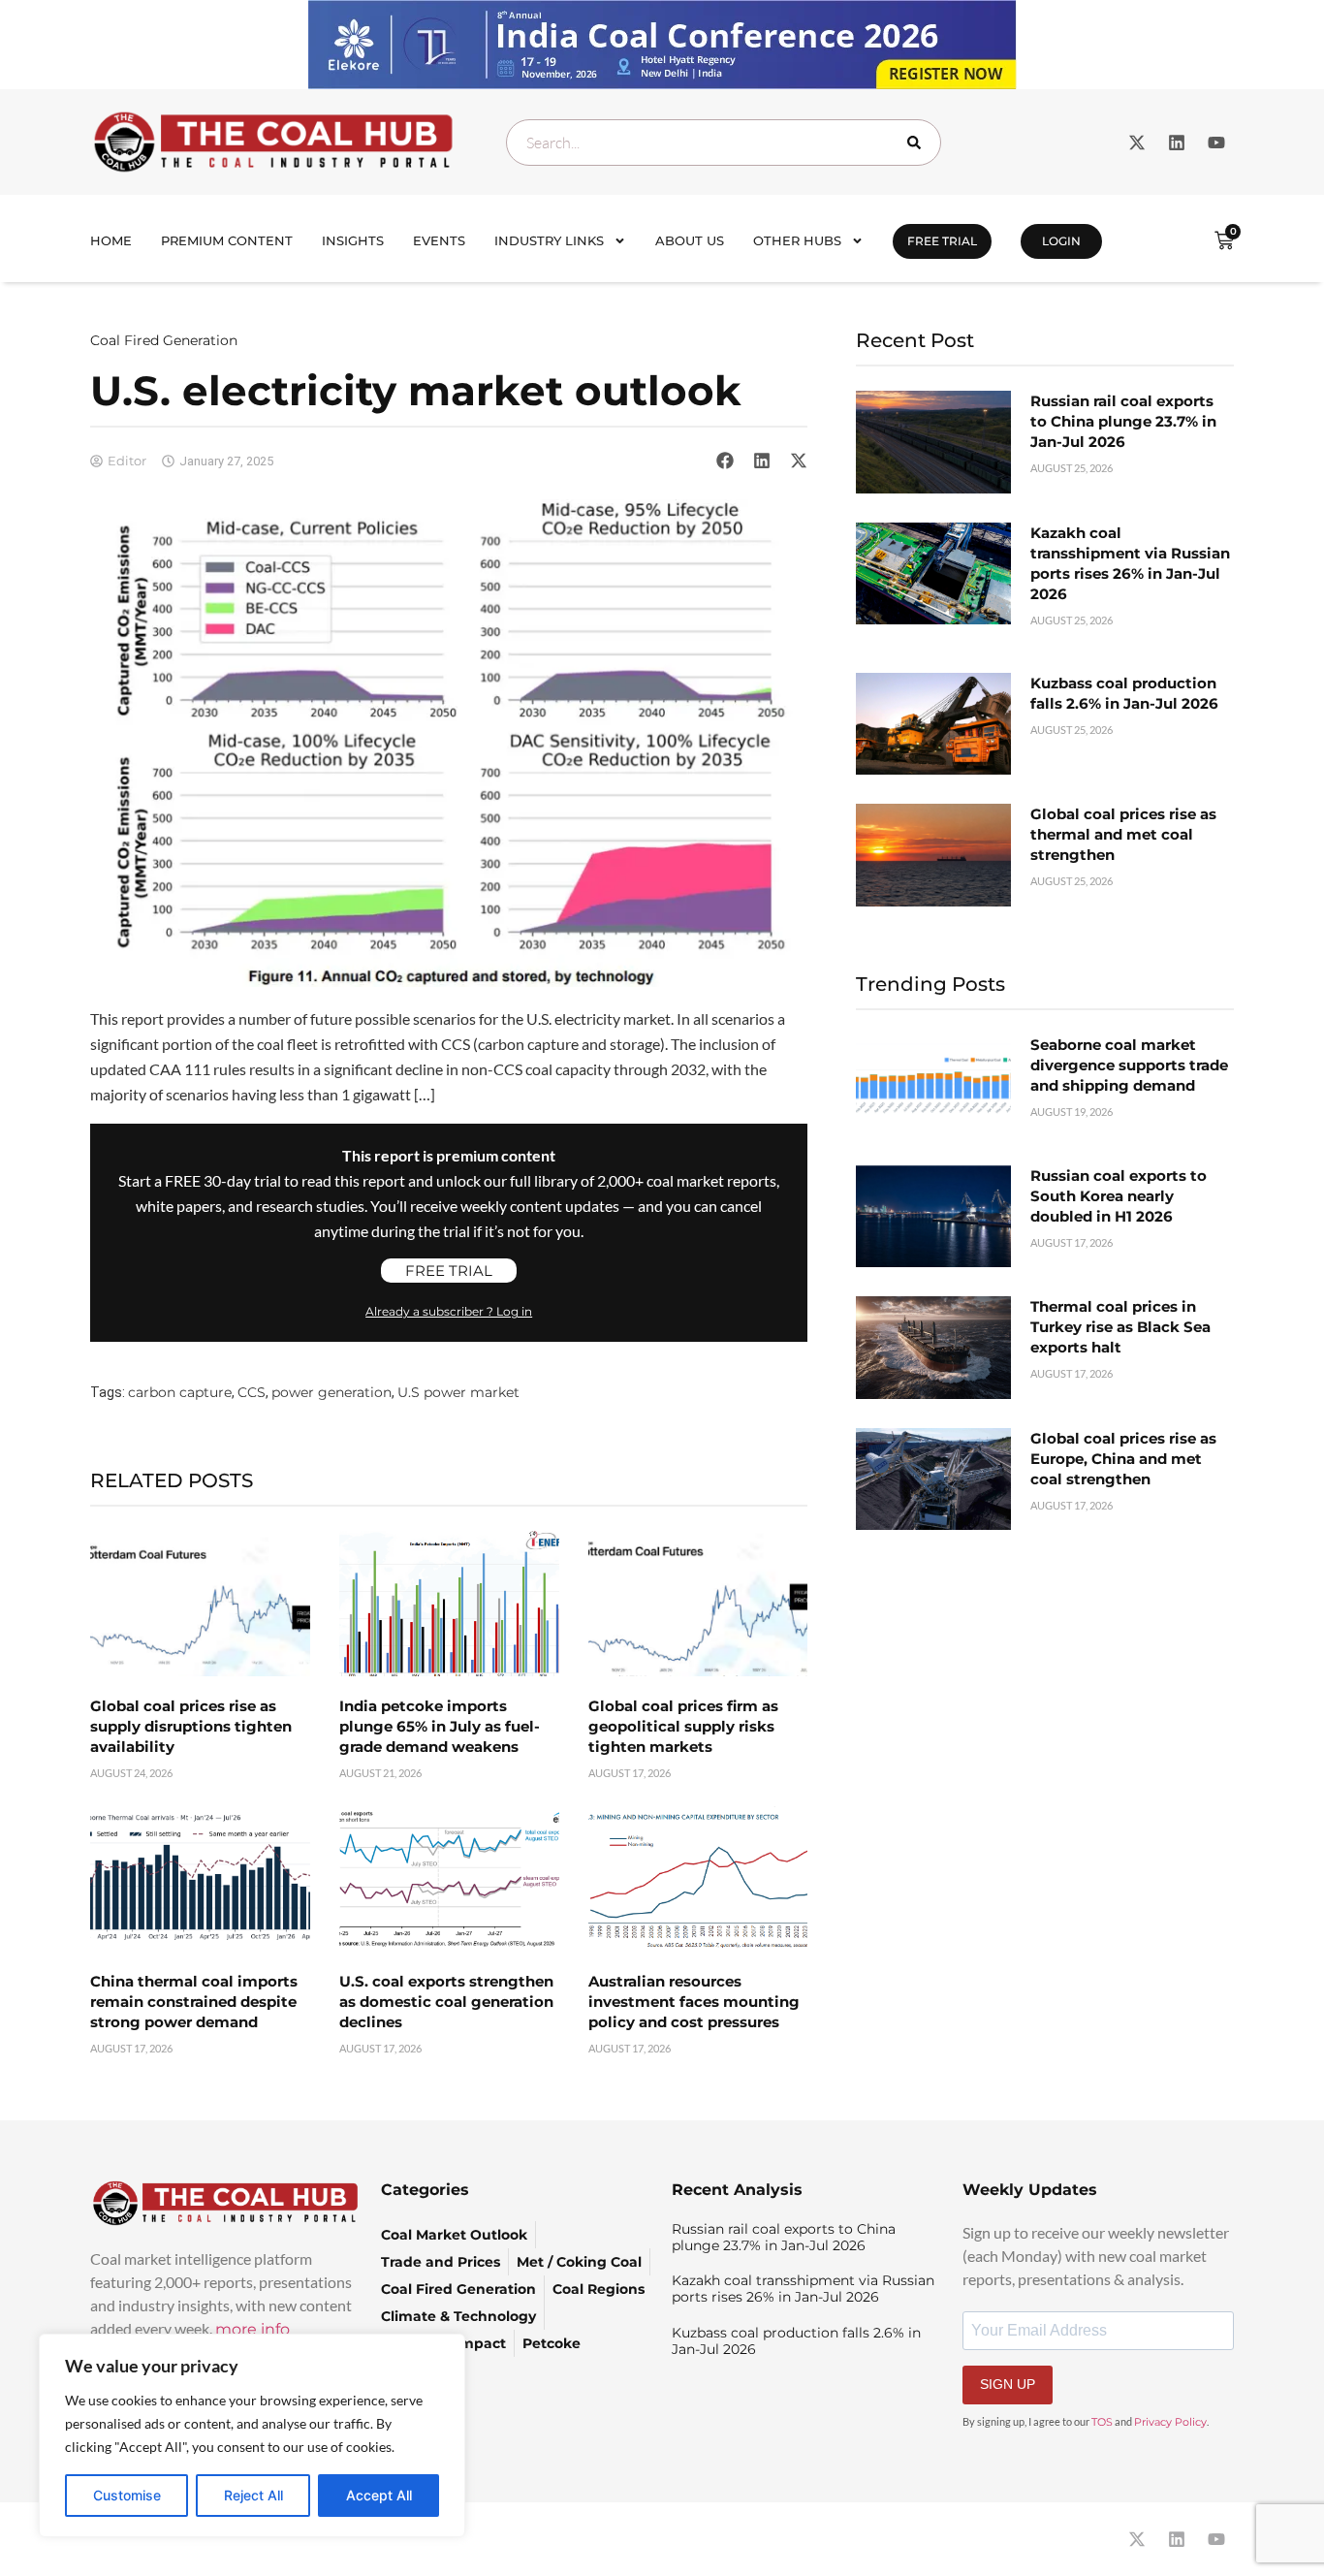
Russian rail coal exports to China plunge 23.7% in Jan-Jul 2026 (1123, 421)
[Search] (918, 143)
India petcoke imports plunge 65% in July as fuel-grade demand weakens (440, 1726)
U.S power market (458, 1392)
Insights (353, 240)
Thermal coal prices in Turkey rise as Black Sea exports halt (1120, 1327)
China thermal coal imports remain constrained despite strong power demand (194, 2002)
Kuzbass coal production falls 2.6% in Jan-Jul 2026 (796, 2341)
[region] (252, 2435)
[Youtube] (1216, 143)
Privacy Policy (1170, 2422)
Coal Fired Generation (164, 340)
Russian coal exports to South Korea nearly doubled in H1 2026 (1119, 1196)
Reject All (253, 2495)
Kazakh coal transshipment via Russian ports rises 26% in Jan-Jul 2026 (803, 2289)
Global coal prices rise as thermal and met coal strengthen (1123, 834)
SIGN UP (1008, 2384)
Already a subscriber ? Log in (449, 1311)
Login (1061, 241)
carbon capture (180, 1392)
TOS (1102, 2422)
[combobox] (724, 143)
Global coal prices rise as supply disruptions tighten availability (191, 1726)
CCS (252, 1392)
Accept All (379, 2495)
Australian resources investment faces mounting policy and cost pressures (694, 2002)
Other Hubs (797, 240)
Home (111, 240)
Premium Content (227, 240)
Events (439, 240)
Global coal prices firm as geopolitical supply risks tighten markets (683, 1726)
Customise (127, 2495)
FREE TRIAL (942, 241)
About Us (690, 240)
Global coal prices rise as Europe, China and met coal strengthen (1123, 1459)
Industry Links (549, 240)
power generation (331, 1392)
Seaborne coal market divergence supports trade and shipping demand (1129, 1065)
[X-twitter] (1137, 143)
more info (252, 2329)
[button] (725, 461)
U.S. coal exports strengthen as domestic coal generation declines (446, 2002)
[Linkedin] (1177, 143)
